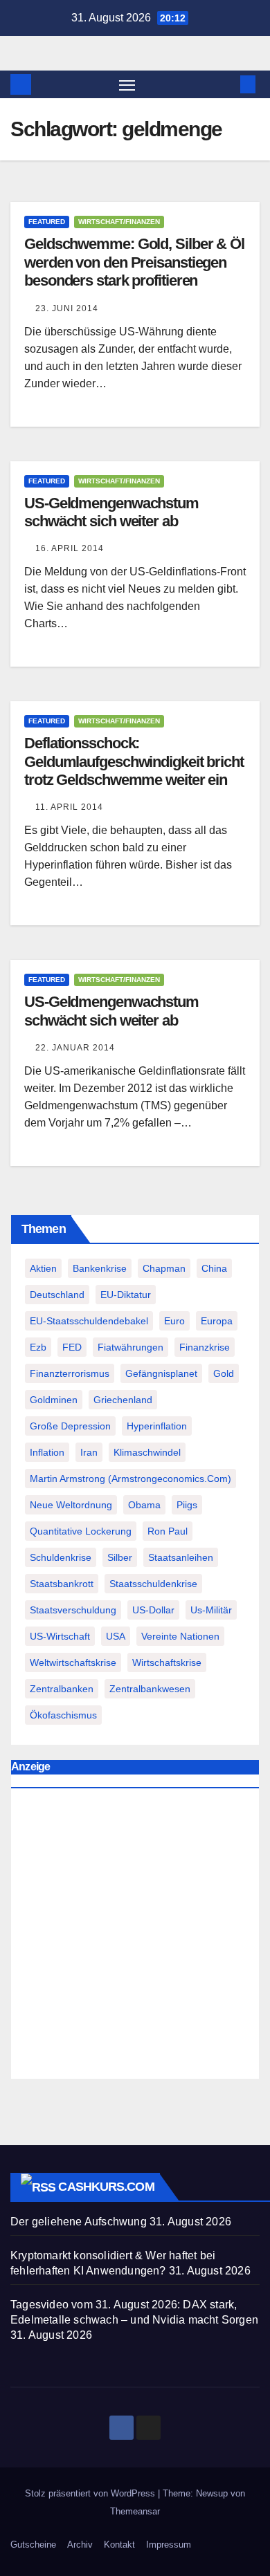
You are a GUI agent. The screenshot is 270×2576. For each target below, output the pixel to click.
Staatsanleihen (181, 1557)
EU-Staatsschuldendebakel (89, 1321)
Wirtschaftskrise (167, 1662)
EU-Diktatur (126, 1295)
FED (72, 1347)
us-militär (211, 1610)
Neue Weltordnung (71, 1505)
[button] (227, 84)
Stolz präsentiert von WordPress (91, 2493)
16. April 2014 (70, 548)
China (214, 1268)
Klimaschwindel (147, 1452)
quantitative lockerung (81, 1531)
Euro (174, 1321)
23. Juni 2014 (67, 308)
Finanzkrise (205, 1347)
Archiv (80, 2545)
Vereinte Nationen (180, 1636)
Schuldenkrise (61, 1557)
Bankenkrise (100, 1268)
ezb (38, 1347)
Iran (89, 1452)
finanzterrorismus (70, 1373)
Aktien (43, 1268)
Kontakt (119, 2545)
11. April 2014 (69, 807)
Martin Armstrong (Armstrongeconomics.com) (130, 1479)
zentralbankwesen (150, 1689)
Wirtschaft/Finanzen (119, 222)
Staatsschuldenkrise (153, 1584)
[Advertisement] (135, 1937)
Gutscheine (33, 2545)
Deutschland (57, 1295)
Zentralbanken (62, 1689)
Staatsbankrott (62, 1584)
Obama (144, 1505)
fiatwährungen (130, 1347)
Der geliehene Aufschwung (79, 2222)
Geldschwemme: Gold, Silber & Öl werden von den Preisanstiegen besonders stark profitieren (134, 262)
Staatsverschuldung (73, 1610)
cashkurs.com (106, 2187)
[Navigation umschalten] (127, 84)
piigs (187, 1505)
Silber (120, 1557)
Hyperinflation (157, 1426)
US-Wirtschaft (60, 1636)
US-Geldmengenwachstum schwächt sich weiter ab (111, 512)
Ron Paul (168, 1531)
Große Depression (70, 1426)
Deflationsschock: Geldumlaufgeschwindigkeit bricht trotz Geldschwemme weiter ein (134, 761)
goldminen (54, 1400)
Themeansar (135, 2511)
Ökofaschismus (63, 1715)
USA (116, 1636)
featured (47, 222)
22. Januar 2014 (75, 1048)
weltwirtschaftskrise (73, 1662)
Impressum (169, 2545)
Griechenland (123, 1400)
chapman (164, 1268)
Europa (217, 1321)
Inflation (47, 1452)
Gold (224, 1373)
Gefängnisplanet (161, 1373)
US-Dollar (153, 1610)
